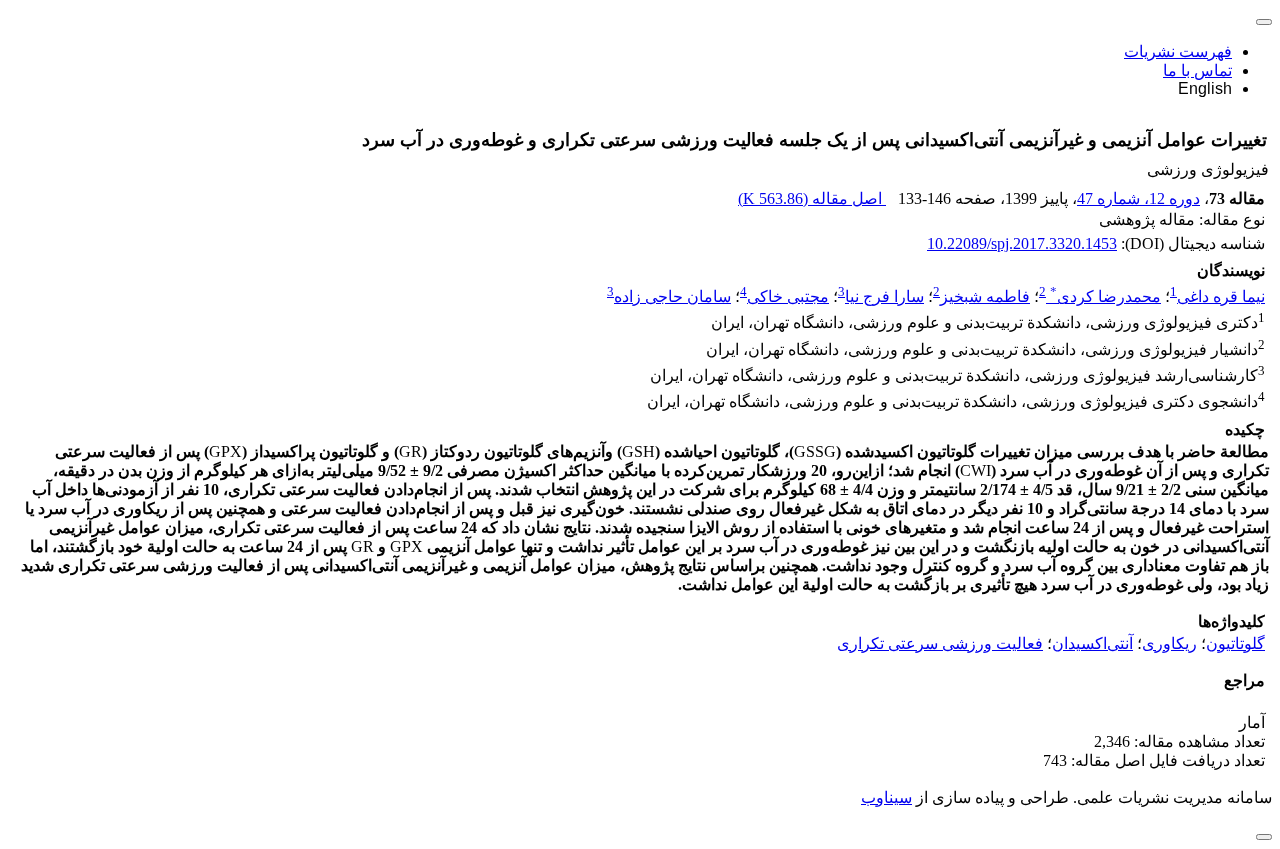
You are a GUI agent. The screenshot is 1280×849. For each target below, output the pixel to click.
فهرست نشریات (1178, 51)
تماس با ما (1197, 70)
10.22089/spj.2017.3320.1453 (1022, 243)
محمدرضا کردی (1105, 296)
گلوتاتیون (1235, 643)
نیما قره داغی (1221, 296)
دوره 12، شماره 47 (1138, 198)
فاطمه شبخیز (985, 296)
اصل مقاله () (812, 198)
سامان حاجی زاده (672, 296)
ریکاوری (1169, 643)
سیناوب (886, 797)
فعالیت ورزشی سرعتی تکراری (940, 643)
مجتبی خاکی (788, 296)
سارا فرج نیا (884, 296)
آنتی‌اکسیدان (1092, 643)
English (1205, 88)
